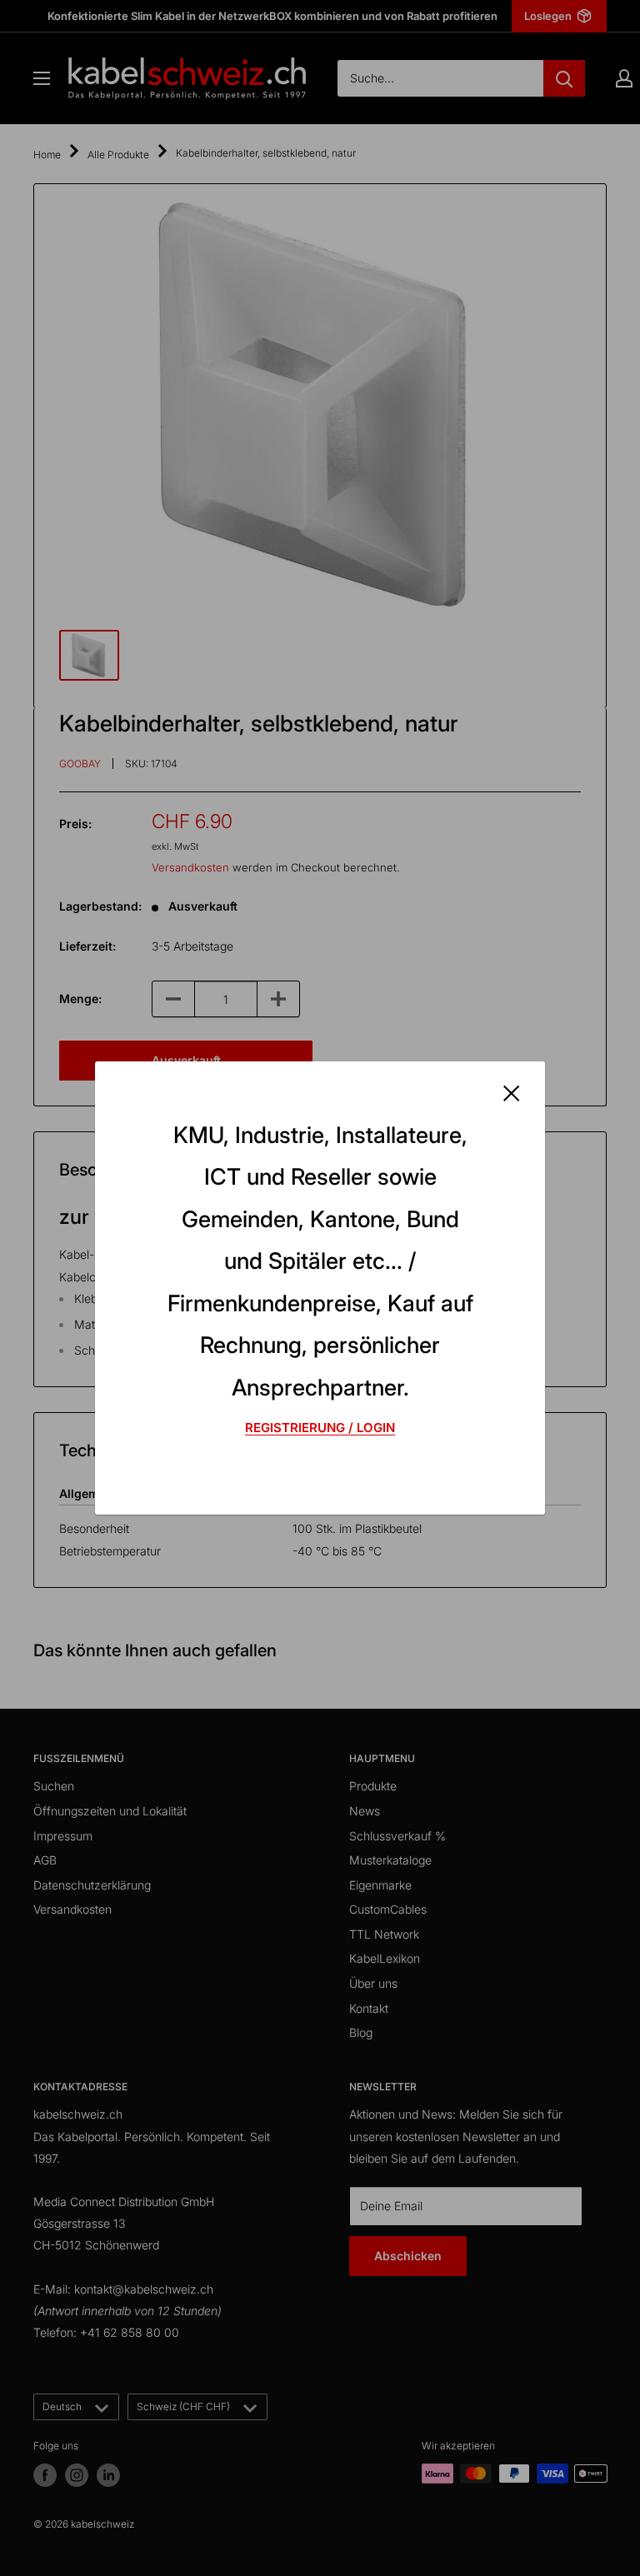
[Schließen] (512, 1092)
